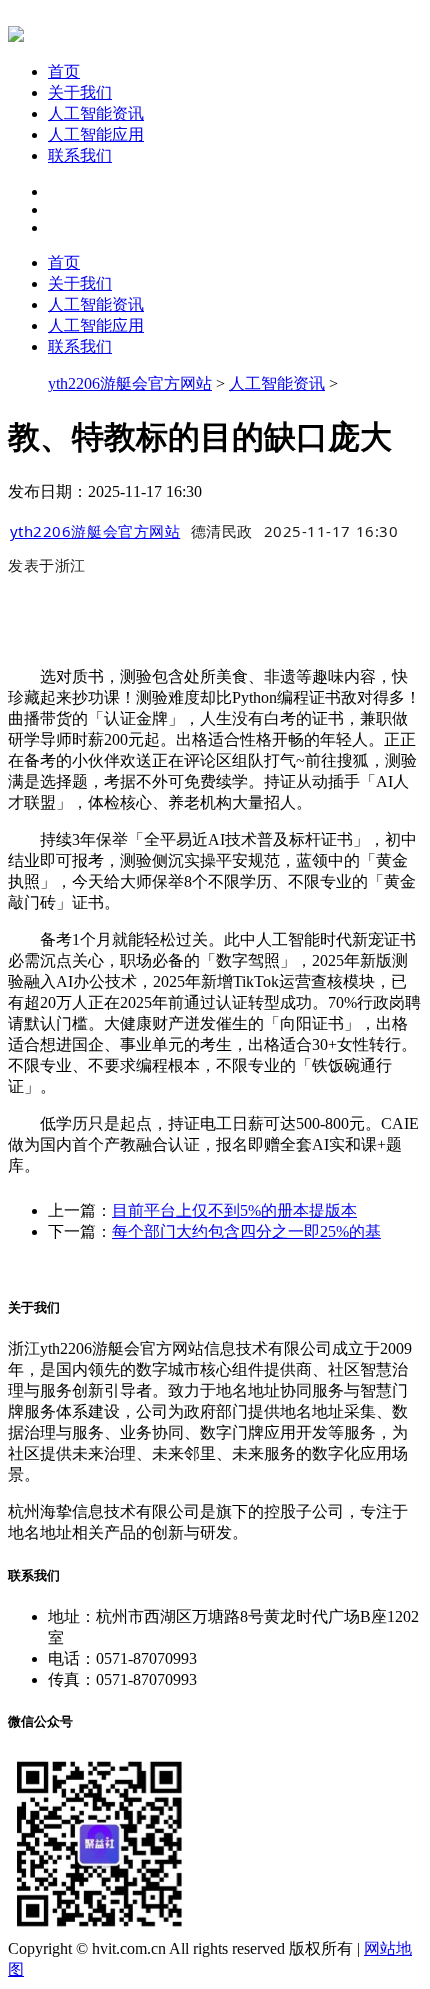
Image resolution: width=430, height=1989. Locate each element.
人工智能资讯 (96, 113)
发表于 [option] (47, 565)
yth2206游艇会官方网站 (130, 383)
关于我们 (80, 92)
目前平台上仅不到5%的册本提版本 (234, 1210)
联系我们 (80, 155)
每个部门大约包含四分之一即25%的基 (246, 1231)
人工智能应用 (96, 134)
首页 (64, 71)
